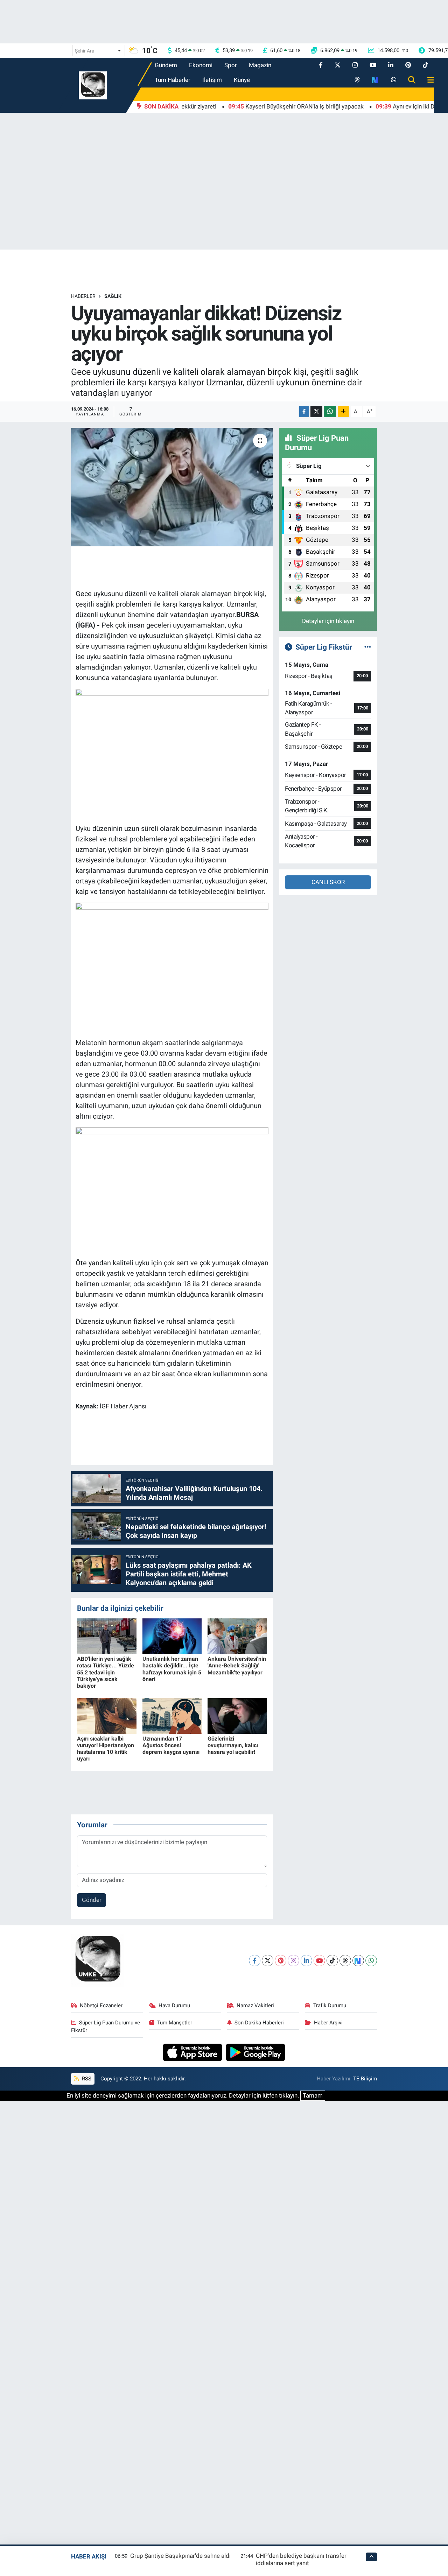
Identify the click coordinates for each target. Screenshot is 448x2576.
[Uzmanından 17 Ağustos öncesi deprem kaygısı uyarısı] (172, 1715)
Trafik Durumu (330, 2005)
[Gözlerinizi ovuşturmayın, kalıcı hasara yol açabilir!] (237, 1715)
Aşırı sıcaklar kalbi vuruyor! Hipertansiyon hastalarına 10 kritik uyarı (106, 1749)
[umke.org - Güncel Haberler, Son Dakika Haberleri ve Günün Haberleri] (93, 85)
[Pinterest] (281, 1961)
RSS (86, 2079)
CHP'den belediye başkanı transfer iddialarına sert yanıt (301, 2559)
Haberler (83, 296)
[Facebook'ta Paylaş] (304, 412)
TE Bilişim (365, 2079)
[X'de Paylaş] (316, 412)
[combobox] (99, 51)
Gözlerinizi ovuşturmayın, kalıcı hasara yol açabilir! (233, 1745)
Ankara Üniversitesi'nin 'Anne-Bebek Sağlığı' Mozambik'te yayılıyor (237, 1665)
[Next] (358, 1961)
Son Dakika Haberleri (259, 2023)
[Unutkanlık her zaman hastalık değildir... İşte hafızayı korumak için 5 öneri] (172, 1636)
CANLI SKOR (328, 882)
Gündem (166, 65)
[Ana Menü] (428, 80)
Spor (231, 65)
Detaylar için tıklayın (328, 621)
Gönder (92, 1900)
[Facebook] (255, 1961)
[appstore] (193, 2052)
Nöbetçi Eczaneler (101, 2005)
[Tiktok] (332, 1961)
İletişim (212, 80)
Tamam (313, 2095)
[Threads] (345, 1961)
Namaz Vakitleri (255, 2005)
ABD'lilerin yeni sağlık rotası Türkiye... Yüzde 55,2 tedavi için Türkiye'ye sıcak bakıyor (106, 1672)
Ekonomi (201, 65)
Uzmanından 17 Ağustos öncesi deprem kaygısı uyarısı (171, 1745)
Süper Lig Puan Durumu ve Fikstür (106, 2026)
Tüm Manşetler (175, 2023)
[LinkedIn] (306, 1961)
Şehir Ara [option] (85, 51)
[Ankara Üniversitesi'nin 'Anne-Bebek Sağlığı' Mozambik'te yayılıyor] (237, 1636)
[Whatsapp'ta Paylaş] (330, 412)
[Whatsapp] (371, 1961)
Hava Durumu (174, 2005)
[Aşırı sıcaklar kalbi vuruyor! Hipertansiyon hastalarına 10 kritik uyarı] (107, 1715)
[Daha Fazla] (344, 412)
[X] (268, 1961)
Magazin (260, 65)
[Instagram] (293, 1961)
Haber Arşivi (328, 2023)
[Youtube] (319, 1961)
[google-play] (256, 2052)
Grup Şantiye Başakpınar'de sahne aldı (180, 2556)
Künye (242, 80)
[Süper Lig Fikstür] (368, 647)
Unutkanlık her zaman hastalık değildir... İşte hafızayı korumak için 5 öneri (172, 1669)
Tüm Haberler (173, 80)
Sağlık (113, 296)
